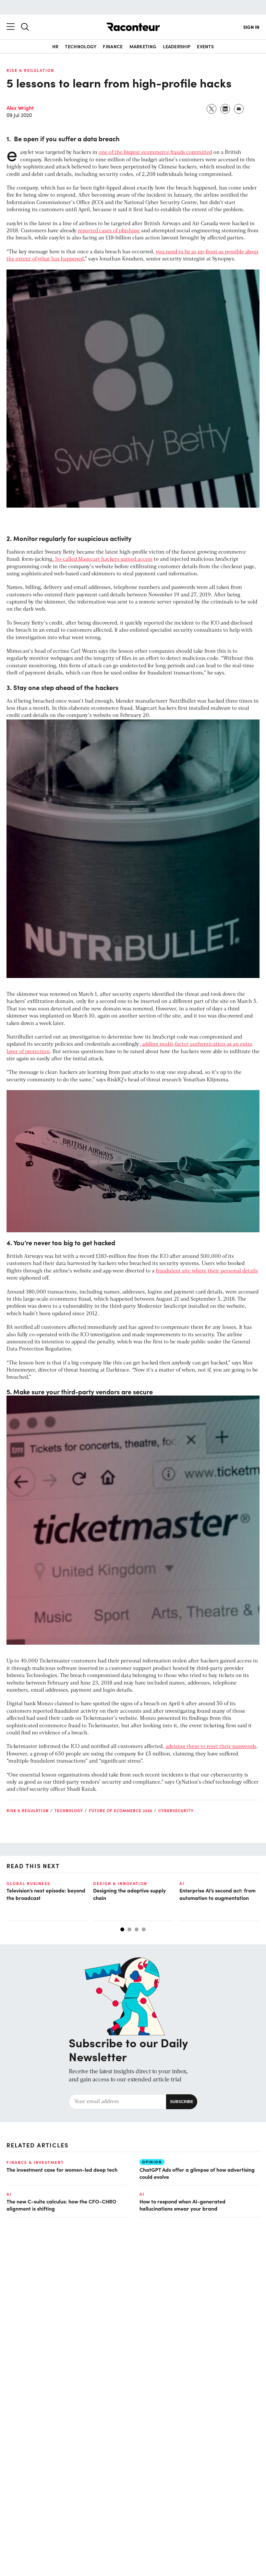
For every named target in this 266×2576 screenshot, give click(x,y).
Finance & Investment (35, 2162)
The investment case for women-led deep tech (62, 2169)
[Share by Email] (239, 109)
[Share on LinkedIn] (225, 109)
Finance (113, 46)
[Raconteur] (133, 27)
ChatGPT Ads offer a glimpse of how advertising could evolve (197, 2173)
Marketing (143, 46)
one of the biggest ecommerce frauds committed (155, 153)
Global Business (28, 1883)
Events (205, 46)
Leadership (177, 46)
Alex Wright (20, 108)
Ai (182, 1883)
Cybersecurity (176, 1811)
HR (55, 46)
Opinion (152, 2162)
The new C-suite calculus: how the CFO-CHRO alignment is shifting (61, 2205)
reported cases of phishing (109, 231)
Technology (81, 46)
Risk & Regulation (30, 70)
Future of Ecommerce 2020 (121, 1811)
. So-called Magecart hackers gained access (102, 559)
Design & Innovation (120, 1883)
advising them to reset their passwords (211, 1747)
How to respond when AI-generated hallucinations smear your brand (182, 2205)
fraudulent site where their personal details (207, 1271)
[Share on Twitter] (212, 109)
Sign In (251, 27)
